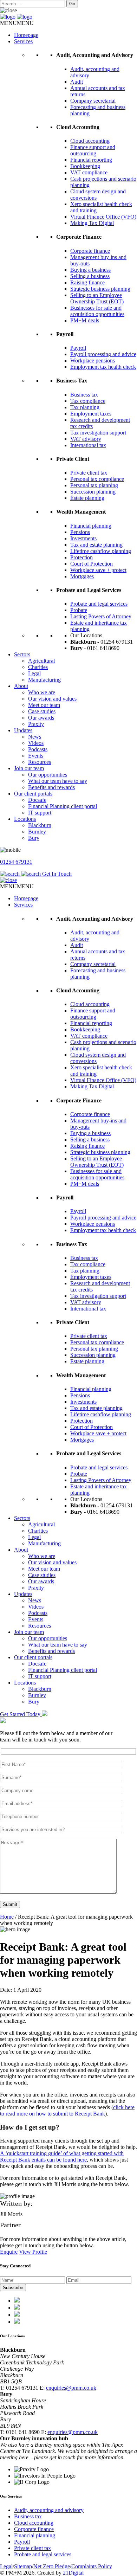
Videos (36, 743)
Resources (40, 762)
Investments (83, 538)
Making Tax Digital (92, 223)
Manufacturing (44, 680)
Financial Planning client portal (63, 806)
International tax (88, 445)
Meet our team (44, 705)
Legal (34, 673)
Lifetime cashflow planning (101, 551)
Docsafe (37, 800)
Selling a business (90, 276)
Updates (23, 730)
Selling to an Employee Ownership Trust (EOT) (97, 298)
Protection (81, 557)
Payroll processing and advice (103, 354)
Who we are (42, 692)
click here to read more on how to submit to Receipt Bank (67, 2110)
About (21, 686)
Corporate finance (90, 251)
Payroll (78, 348)
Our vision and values (52, 699)
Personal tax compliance (97, 479)
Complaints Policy (92, 2566)
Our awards (41, 718)
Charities (38, 667)
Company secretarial (93, 101)
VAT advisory (86, 439)
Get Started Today (21, 1714)
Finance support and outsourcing (93, 150)
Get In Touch (57, 874)
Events (36, 756)
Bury (34, 838)
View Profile (33, 2252)
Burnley (37, 832)
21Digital (73, 2573)
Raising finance (87, 282)
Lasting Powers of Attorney (101, 616)
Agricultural (41, 661)
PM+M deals (85, 320)
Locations (25, 819)
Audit (77, 82)
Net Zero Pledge (52, 2566)
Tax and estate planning (96, 545)
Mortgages (82, 576)
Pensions (80, 532)
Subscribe (13, 2288)
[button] (17, 23)
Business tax (84, 395)
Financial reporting (91, 160)
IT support (40, 813)
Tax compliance (88, 401)
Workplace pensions (93, 360)
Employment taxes (91, 414)
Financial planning (91, 526)
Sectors (22, 654)
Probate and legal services (99, 604)
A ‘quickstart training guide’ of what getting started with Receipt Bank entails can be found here (62, 2156)
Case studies (42, 711)
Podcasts (38, 749)
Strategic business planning (100, 289)
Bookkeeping (85, 166)
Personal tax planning (94, 485)
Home (7, 1917)
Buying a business (90, 270)
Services (23, 41)
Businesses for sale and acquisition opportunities (97, 311)
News (35, 737)
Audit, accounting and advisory (49, 2510)
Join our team (29, 768)
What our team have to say (58, 781)
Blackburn (40, 825)
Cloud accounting (90, 141)
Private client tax (89, 473)
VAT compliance (89, 172)
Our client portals (33, 794)
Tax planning (85, 407)
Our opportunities (48, 775)
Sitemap (23, 2566)
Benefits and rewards (51, 787)
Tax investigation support (98, 433)
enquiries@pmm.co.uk (71, 2388)
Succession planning (93, 492)
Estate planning (87, 498)
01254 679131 (16, 862)
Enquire (9, 2252)
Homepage (26, 35)
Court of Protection (92, 564)
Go (72, 4)
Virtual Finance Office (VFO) (103, 217)
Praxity (36, 724)
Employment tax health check (103, 367)
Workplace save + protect (98, 570)
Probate (79, 610)
